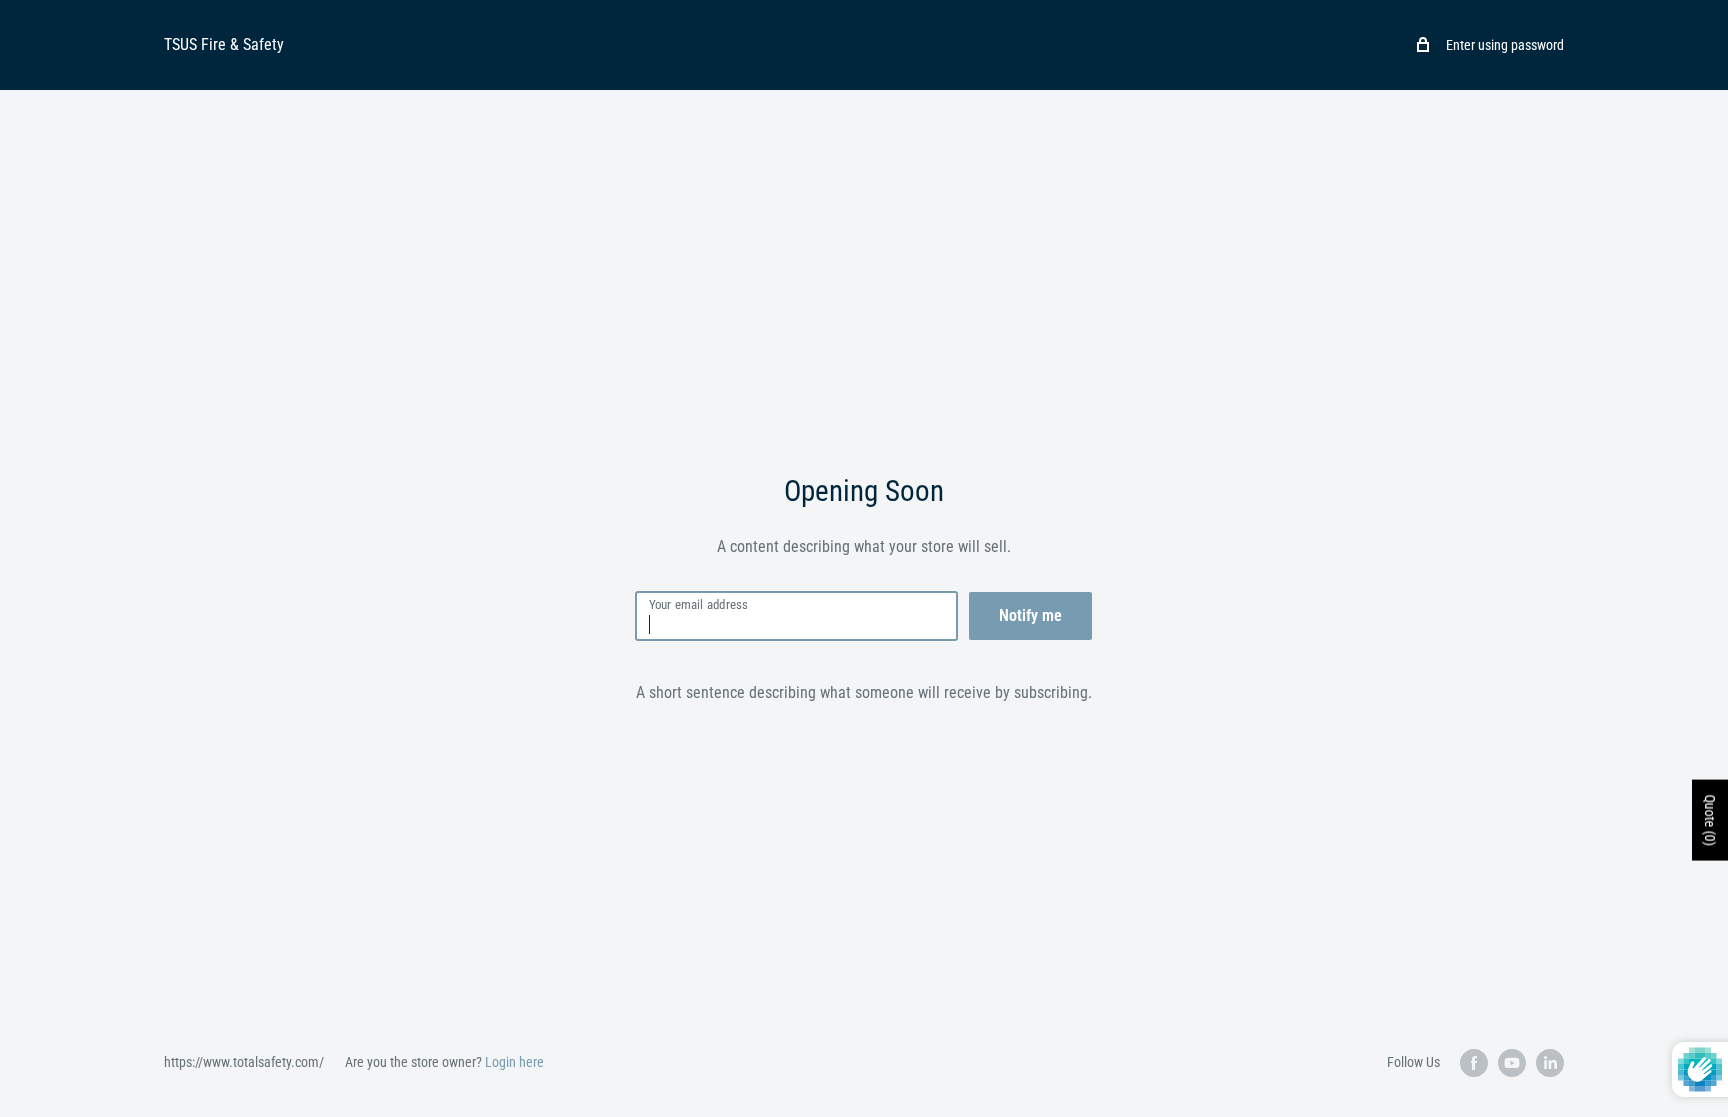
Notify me (1030, 615)
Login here (514, 1062)
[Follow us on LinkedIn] (1550, 1063)
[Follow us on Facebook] (1474, 1063)
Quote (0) (1710, 819)
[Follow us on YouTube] (1512, 1063)
